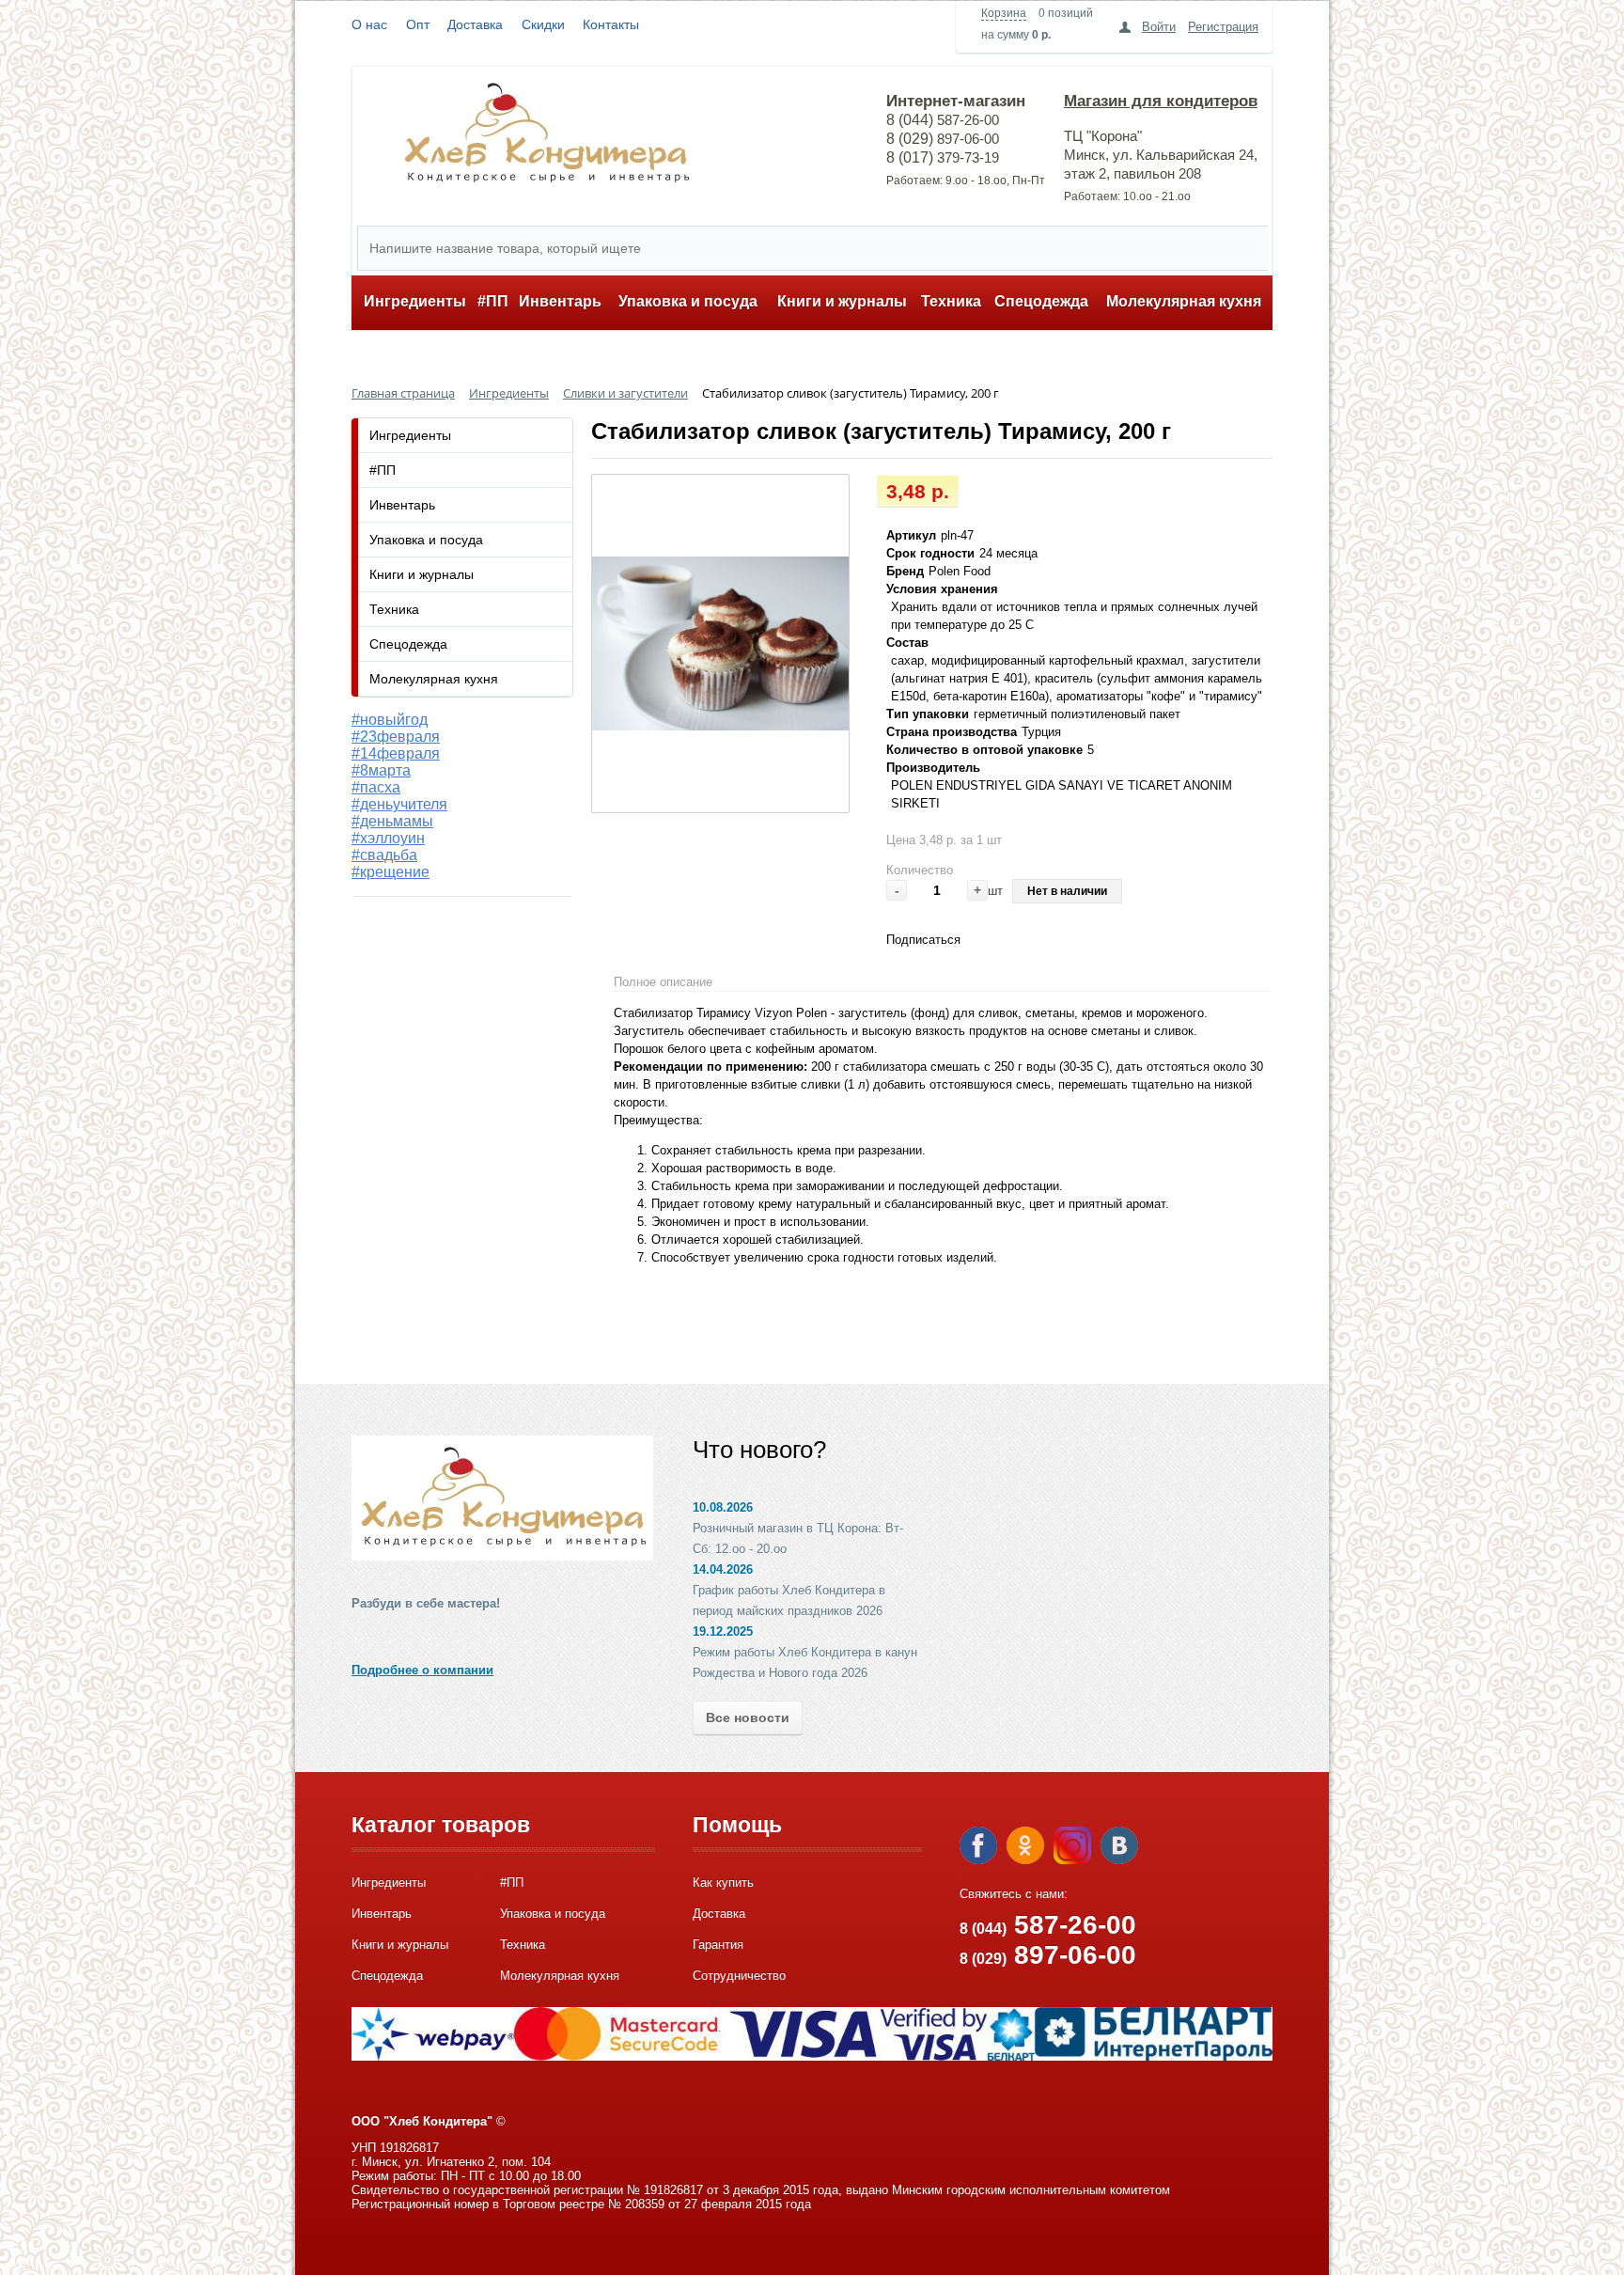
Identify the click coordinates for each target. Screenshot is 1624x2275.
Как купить (723, 1883)
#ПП (493, 301)
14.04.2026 (723, 1569)
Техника (951, 301)
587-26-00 (1048, 1925)
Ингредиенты (415, 301)
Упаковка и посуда (688, 301)
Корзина (1004, 13)
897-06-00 (1048, 1955)
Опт (418, 24)
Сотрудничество (739, 1976)
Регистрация (1223, 27)
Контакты (611, 24)
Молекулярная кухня (1184, 301)
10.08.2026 (723, 1507)
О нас (369, 24)
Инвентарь (560, 301)
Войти (1159, 27)
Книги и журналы (842, 301)
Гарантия (718, 1945)
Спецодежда (1041, 301)
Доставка (475, 24)
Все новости (748, 1718)
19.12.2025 (723, 1632)
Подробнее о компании (422, 1670)
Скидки (543, 24)
